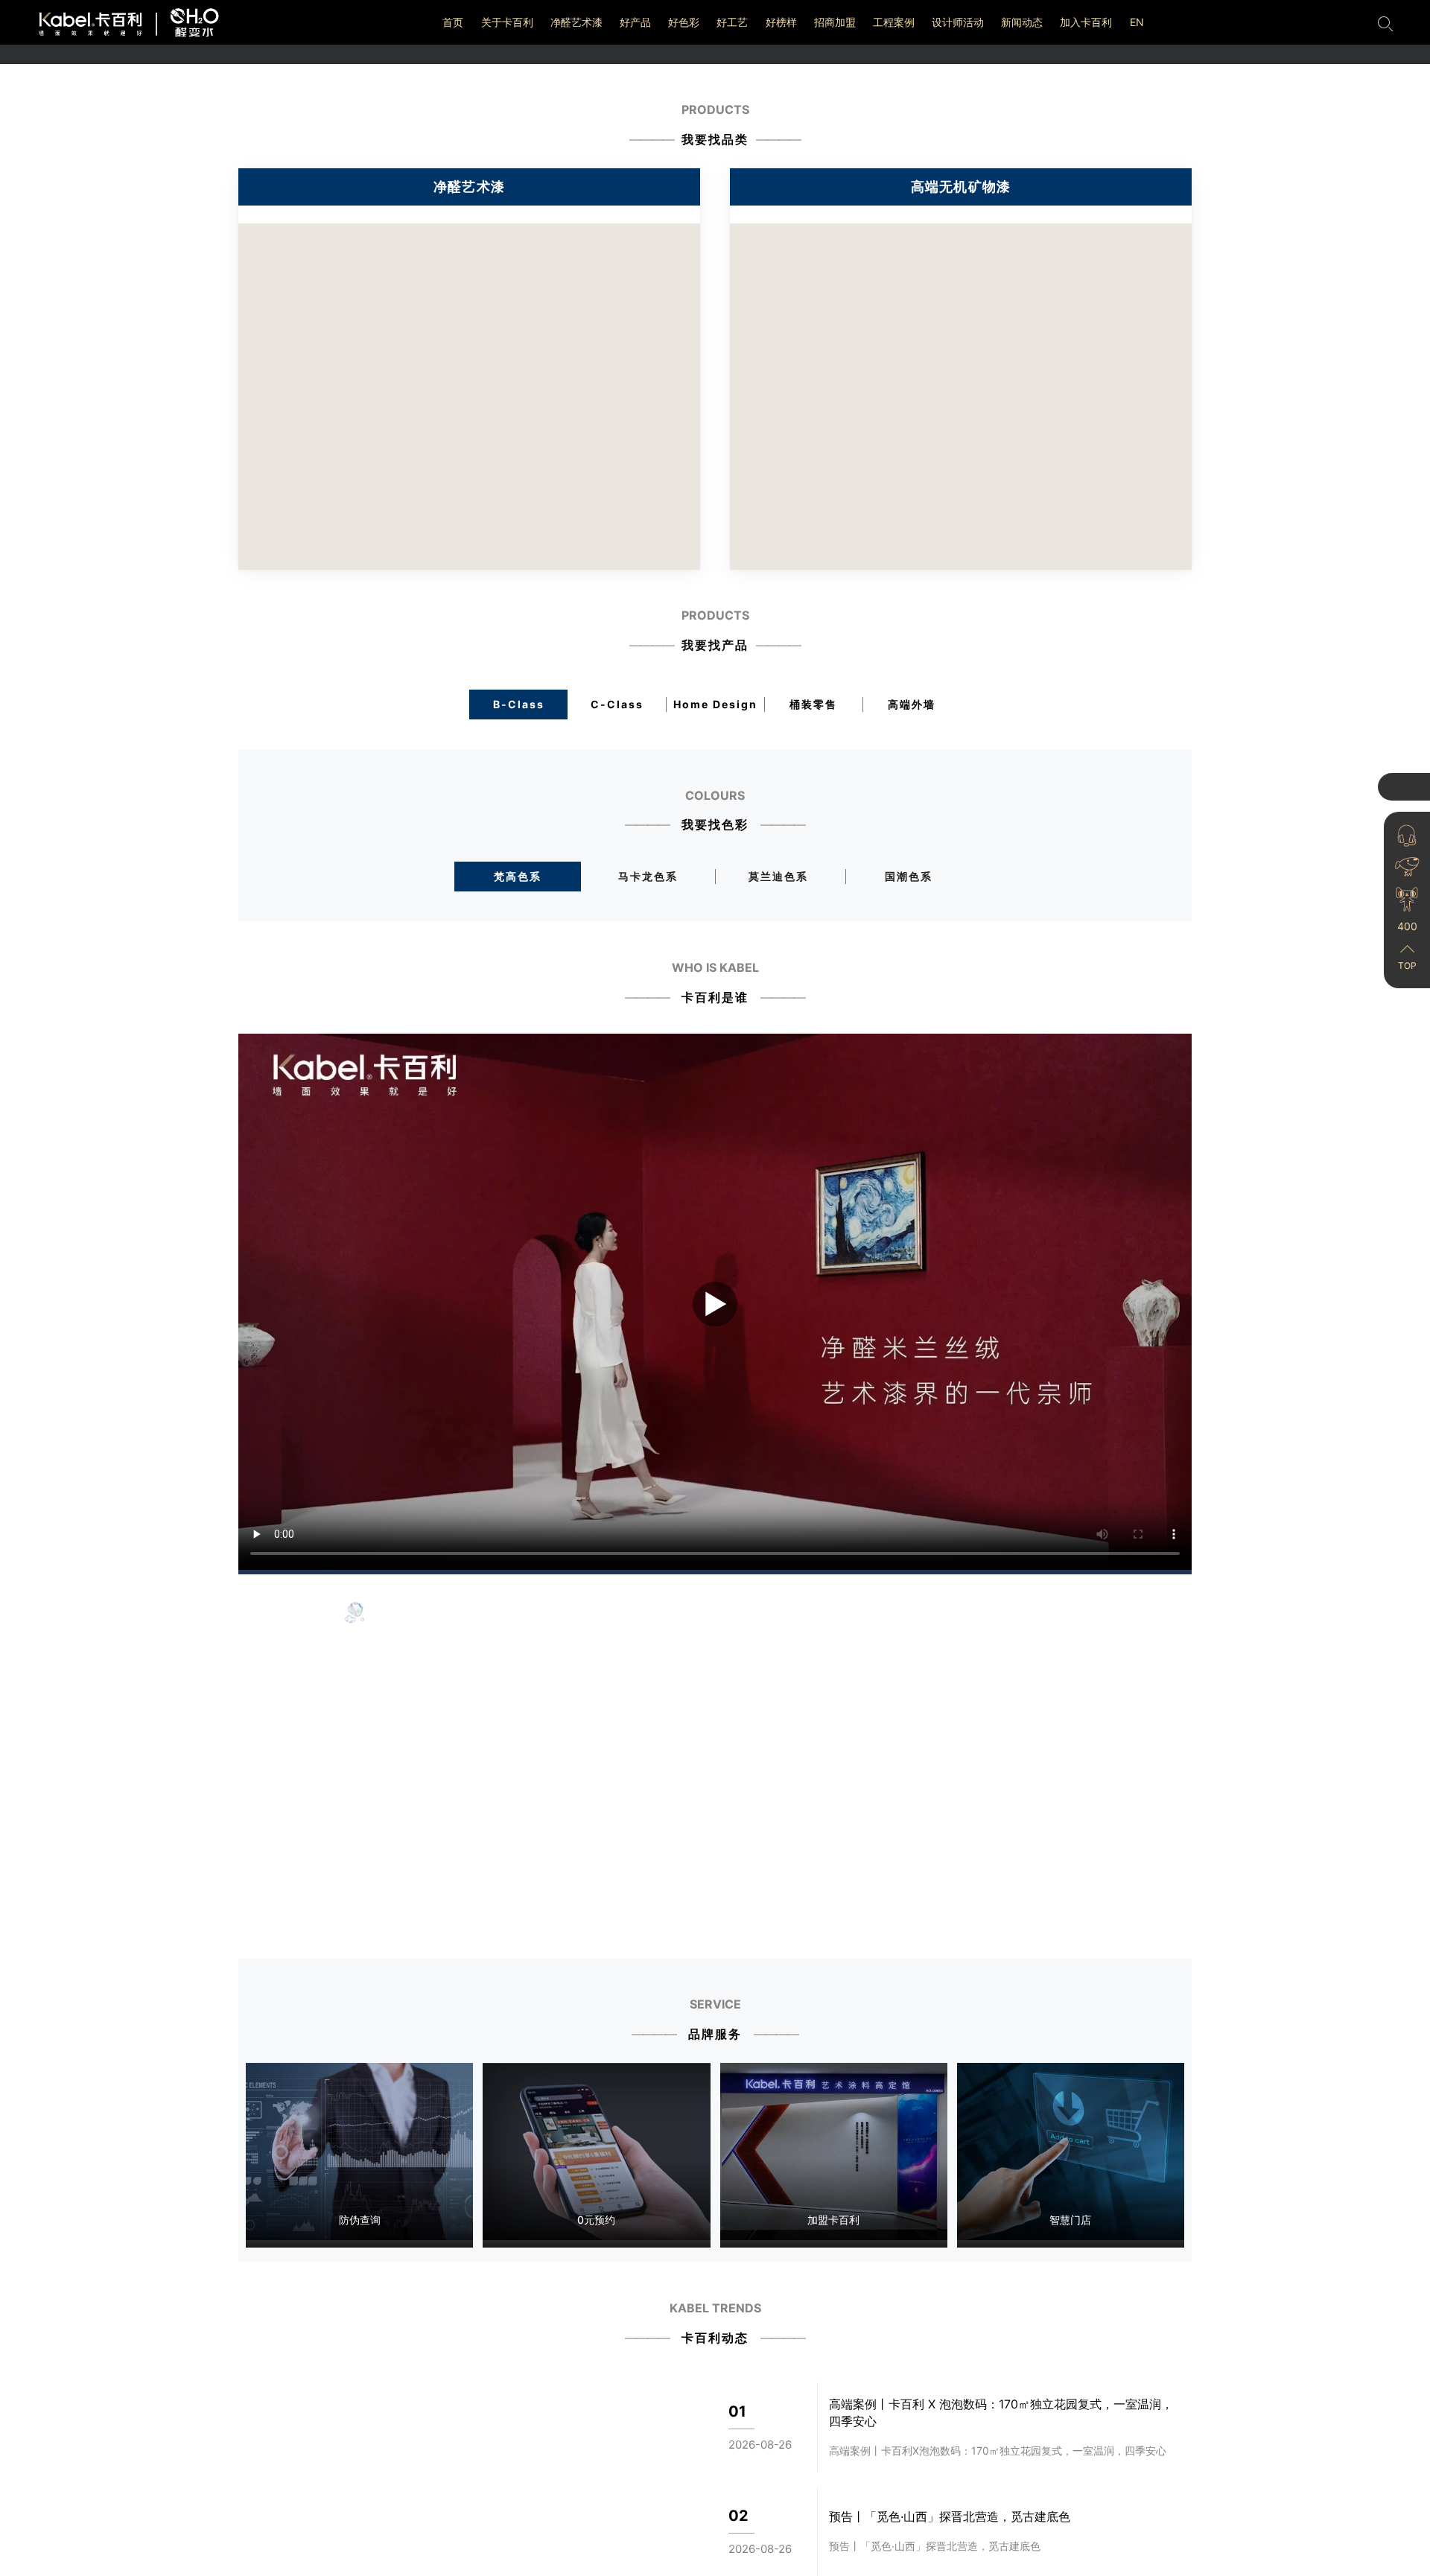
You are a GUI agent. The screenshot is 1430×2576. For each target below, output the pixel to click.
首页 (453, 22)
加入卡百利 (1086, 22)
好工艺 (732, 22)
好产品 (635, 22)
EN (1137, 22)
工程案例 (894, 22)
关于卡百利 (507, 22)
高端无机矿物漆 (961, 187)
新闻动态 (1022, 22)
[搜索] (1385, 22)
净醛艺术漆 (576, 22)
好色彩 (684, 22)
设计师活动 (958, 22)
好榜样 (781, 22)
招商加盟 (835, 22)
